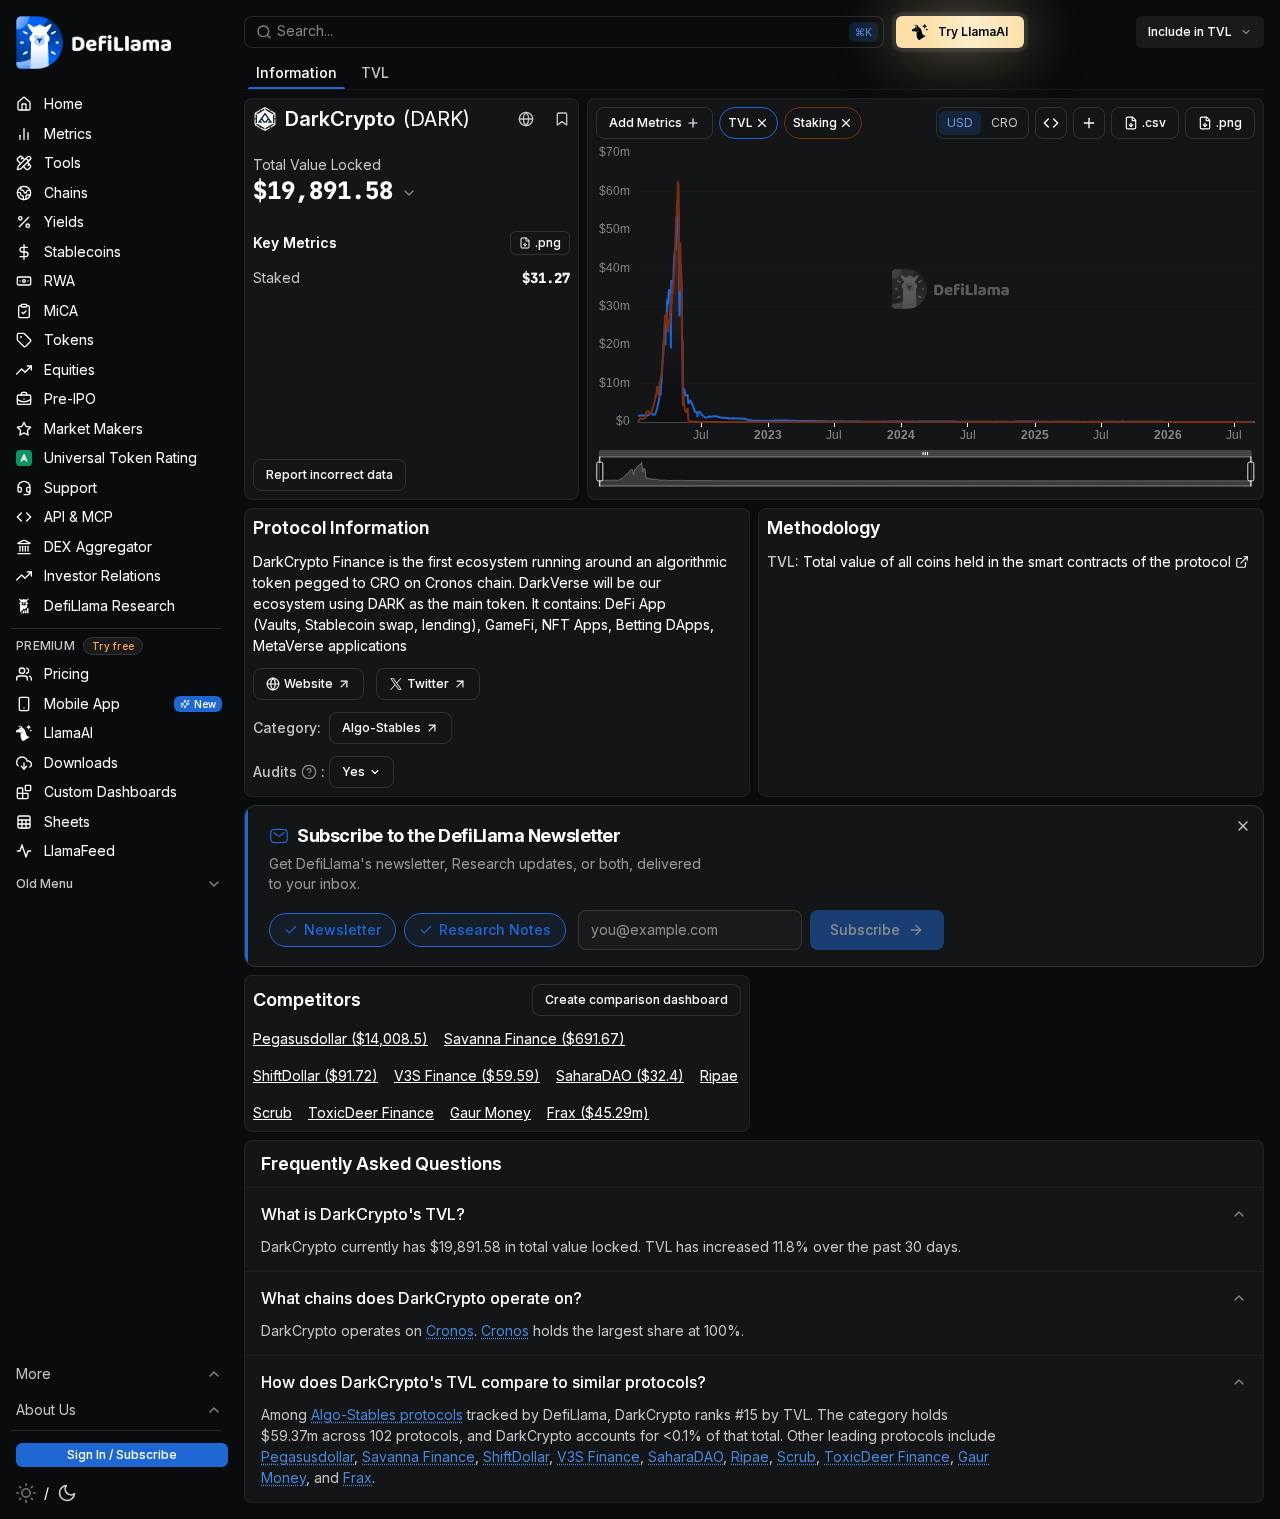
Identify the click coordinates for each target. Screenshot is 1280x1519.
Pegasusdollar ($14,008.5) (340, 1038)
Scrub (272, 1112)
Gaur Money (490, 1112)
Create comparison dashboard (636, 999)
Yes (353, 771)
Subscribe (865, 929)
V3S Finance (598, 1456)
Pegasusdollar (307, 1456)
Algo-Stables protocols (387, 1414)
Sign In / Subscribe (122, 1454)
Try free (113, 646)
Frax (357, 1477)
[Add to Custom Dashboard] (1089, 123)
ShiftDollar (516, 1456)
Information (296, 72)
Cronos (450, 1330)
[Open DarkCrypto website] (526, 119)
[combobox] (564, 32)
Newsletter (342, 929)
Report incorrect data (329, 474)
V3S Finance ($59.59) (467, 1075)
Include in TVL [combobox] (1190, 31)
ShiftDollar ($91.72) (315, 1075)
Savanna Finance (418, 1456)
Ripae (719, 1075)
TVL (375, 72)
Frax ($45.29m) (598, 1112)
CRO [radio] (1004, 122)
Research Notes (495, 929)
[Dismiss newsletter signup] (1243, 826)
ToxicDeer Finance (371, 1112)
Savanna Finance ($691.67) (534, 1038)
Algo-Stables (381, 727)
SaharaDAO (685, 1456)
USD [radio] (960, 122)
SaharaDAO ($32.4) (620, 1075)
